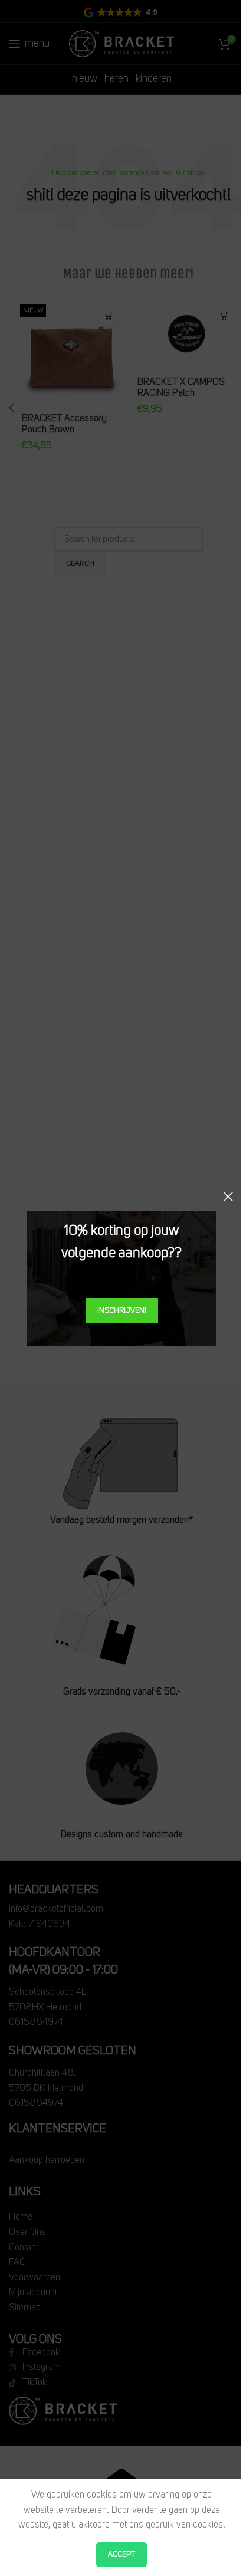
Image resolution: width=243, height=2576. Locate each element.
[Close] (228, 1197)
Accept (121, 2554)
